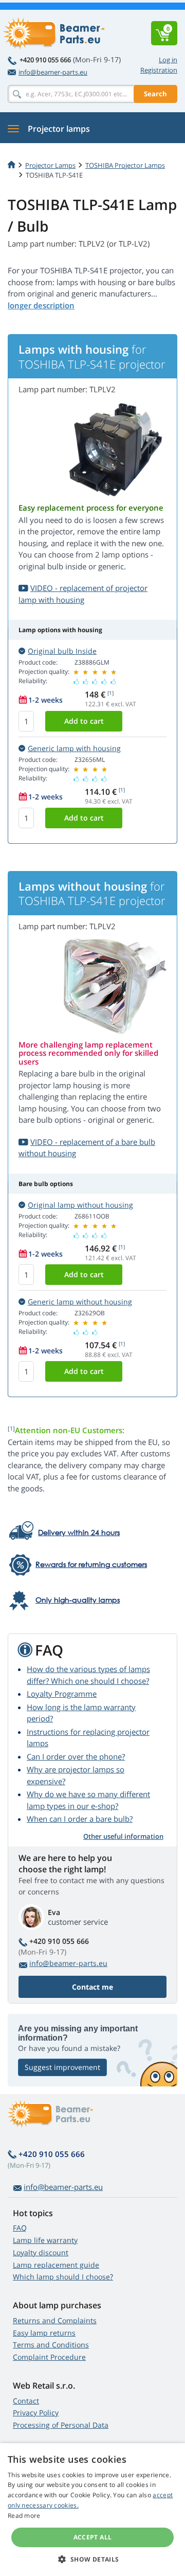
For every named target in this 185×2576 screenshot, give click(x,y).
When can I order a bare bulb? (80, 1819)
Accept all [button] (93, 2537)
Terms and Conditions (51, 2345)
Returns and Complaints (55, 2320)
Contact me (92, 1987)
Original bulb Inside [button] (62, 651)
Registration (159, 70)
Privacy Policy (36, 2413)
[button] (92, 2559)
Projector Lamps (50, 165)
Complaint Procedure (49, 2357)
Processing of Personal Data (61, 2425)
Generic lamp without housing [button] (80, 1302)
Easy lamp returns (44, 2333)
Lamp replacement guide (56, 2265)
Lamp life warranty (45, 2240)
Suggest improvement (62, 2067)
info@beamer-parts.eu (53, 72)
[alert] (92, 2510)
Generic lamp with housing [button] (74, 748)
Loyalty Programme (62, 1694)
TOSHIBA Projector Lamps (125, 165)
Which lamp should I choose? (63, 2277)
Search (155, 94)
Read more (24, 2516)
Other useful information (123, 1836)
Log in (168, 60)
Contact (26, 2401)
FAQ (20, 2228)
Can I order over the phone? (76, 1756)
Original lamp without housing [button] (80, 1205)
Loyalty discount (41, 2252)
